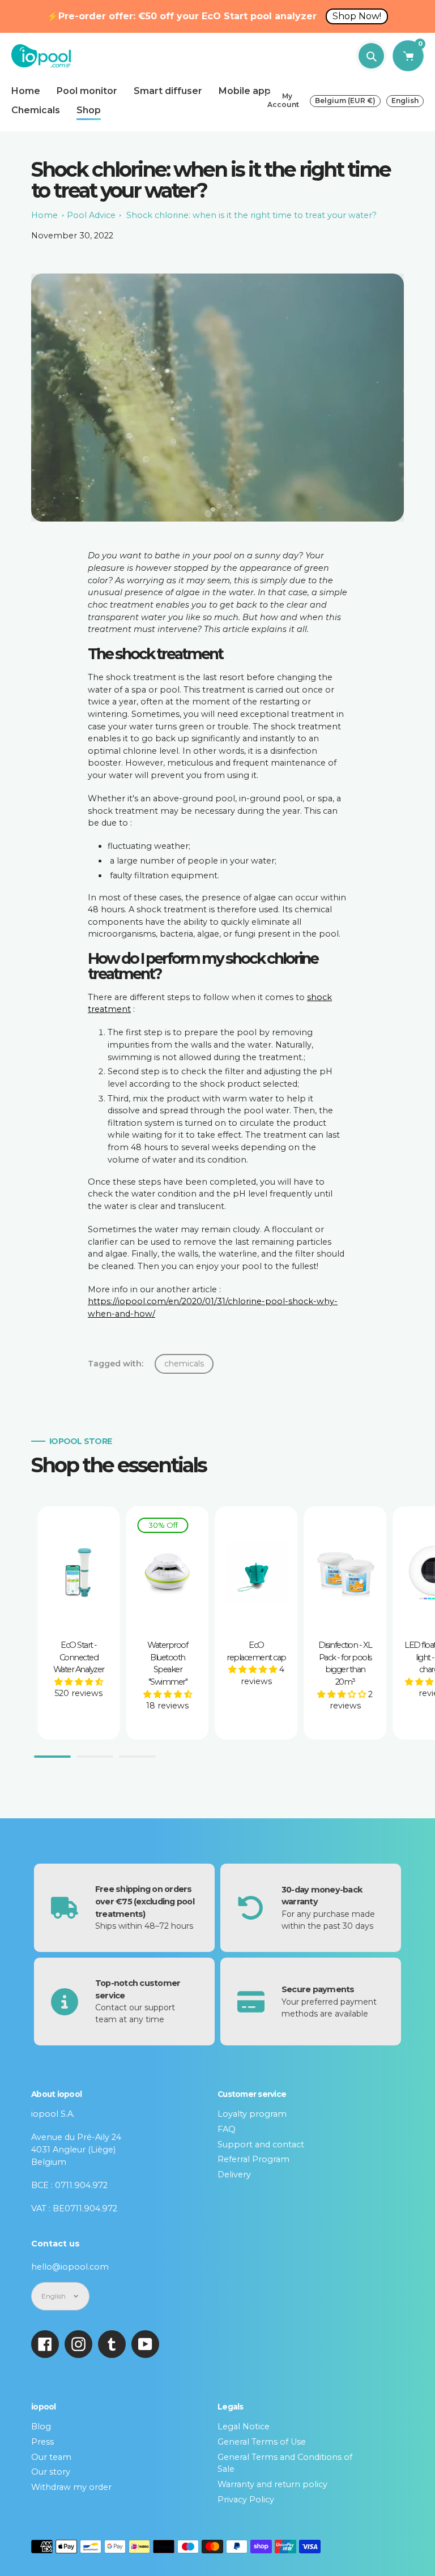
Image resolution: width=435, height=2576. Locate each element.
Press (42, 2442)
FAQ (227, 2129)
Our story (51, 2472)
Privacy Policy (246, 2500)
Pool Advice (91, 215)
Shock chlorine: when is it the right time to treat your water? (251, 215)
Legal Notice (244, 2427)
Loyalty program (252, 2114)
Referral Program (253, 2159)
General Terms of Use (262, 2442)
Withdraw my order (71, 2487)
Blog (41, 2427)
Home (44, 215)
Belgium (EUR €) (345, 101)
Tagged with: (116, 1364)
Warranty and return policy (272, 2484)
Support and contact (261, 2144)
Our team (51, 2457)
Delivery (234, 2175)
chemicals (184, 1364)
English (405, 101)
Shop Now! (357, 16)
